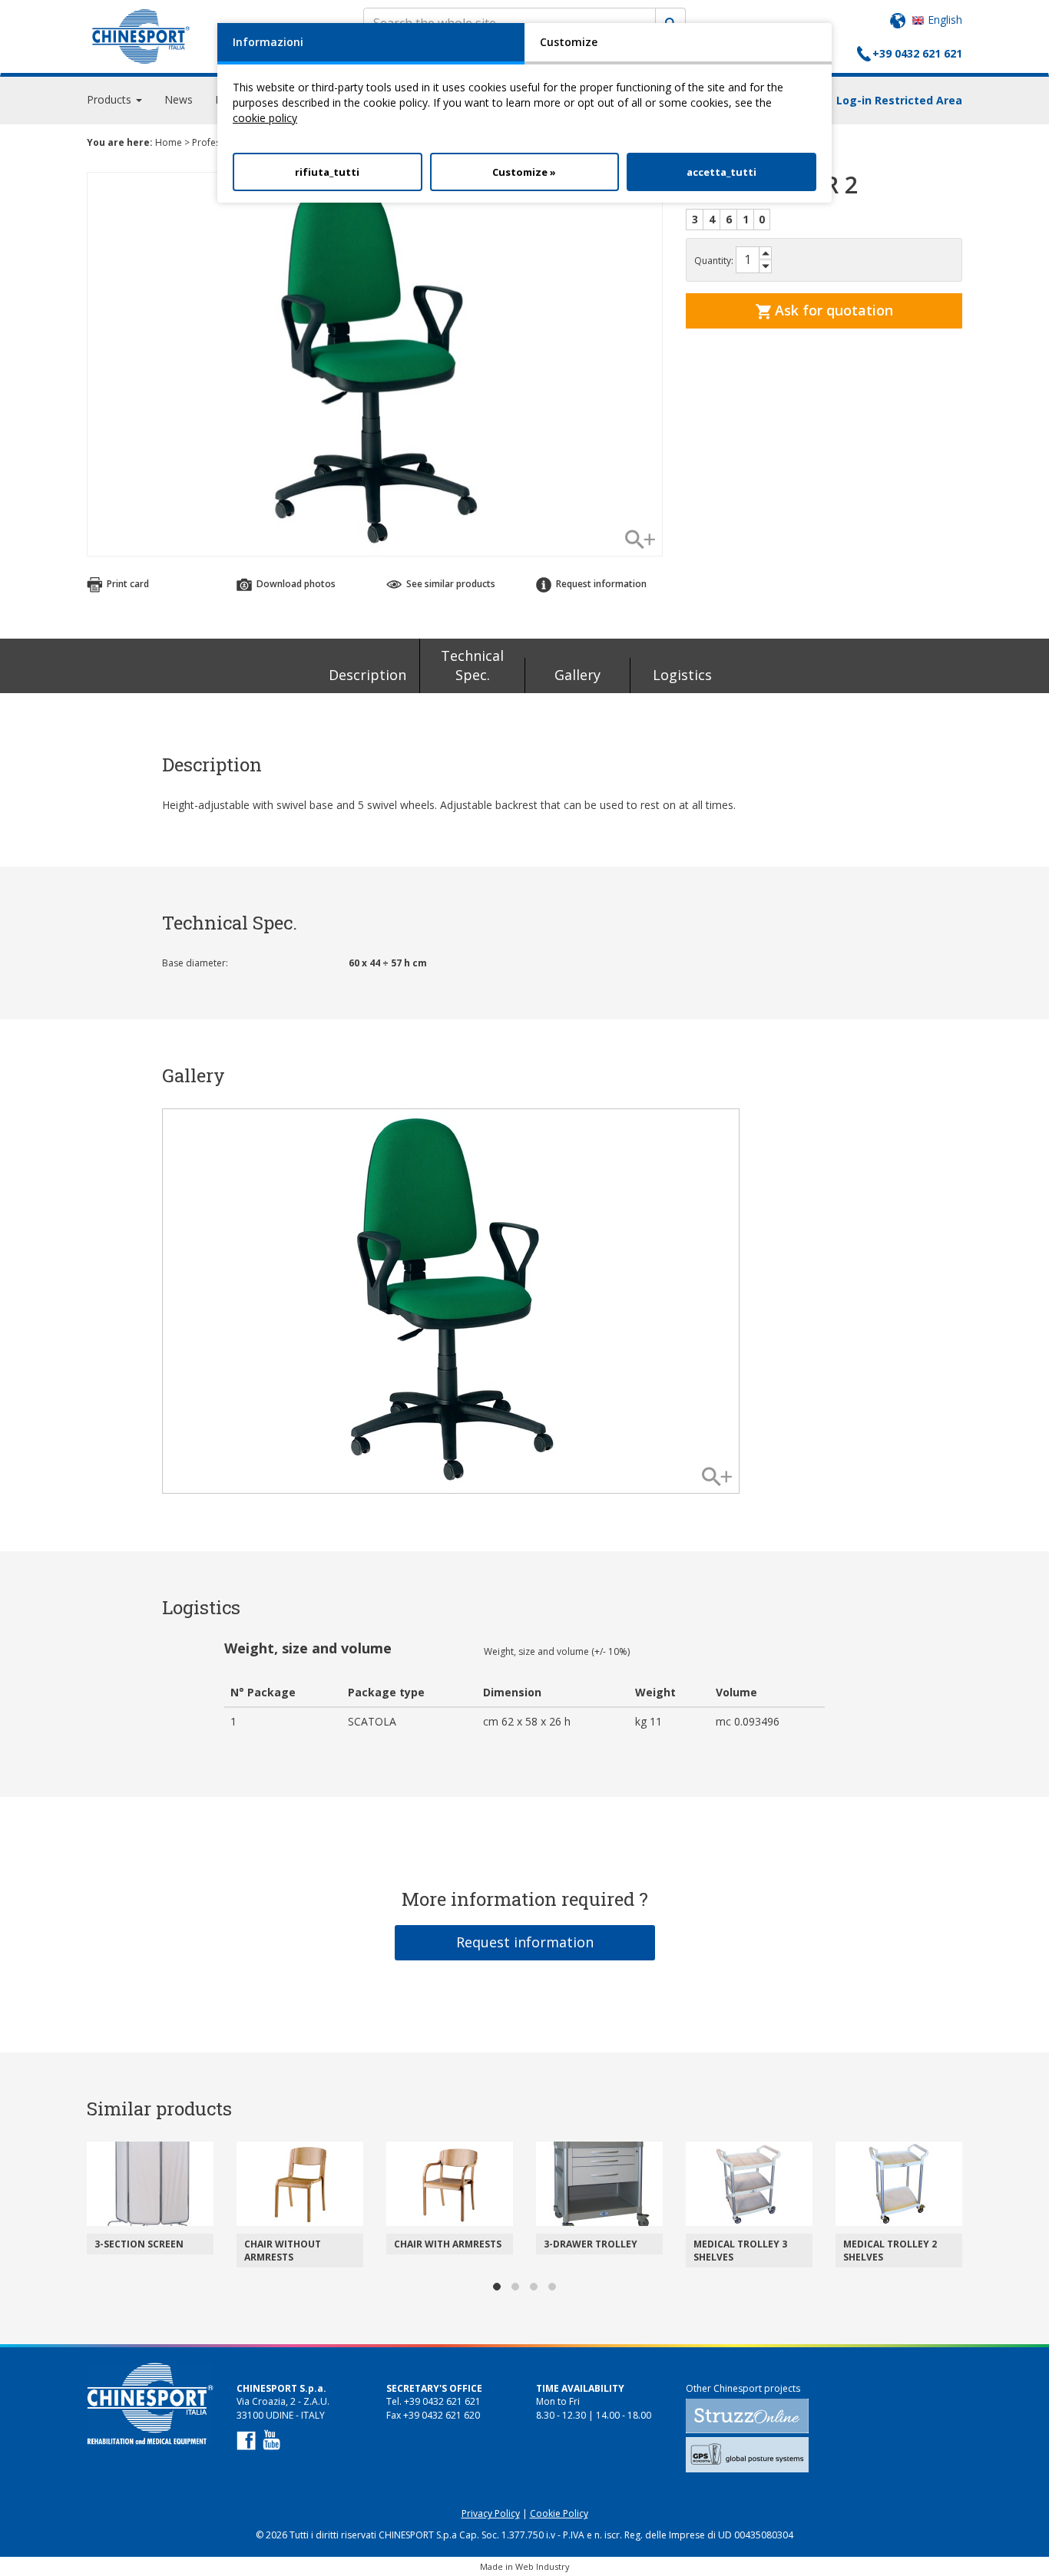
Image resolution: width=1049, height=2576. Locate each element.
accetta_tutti (721, 172)
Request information (525, 1942)
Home (169, 142)
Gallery (577, 675)
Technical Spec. (472, 665)
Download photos (295, 584)
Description (367, 675)
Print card (127, 584)
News (179, 99)
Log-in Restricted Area (899, 100)
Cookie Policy (559, 2513)
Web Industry (543, 2566)
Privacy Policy (491, 2513)
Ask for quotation (832, 310)
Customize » (524, 172)
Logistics (682, 675)
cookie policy (265, 118)
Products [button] (111, 99)
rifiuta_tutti (327, 172)
